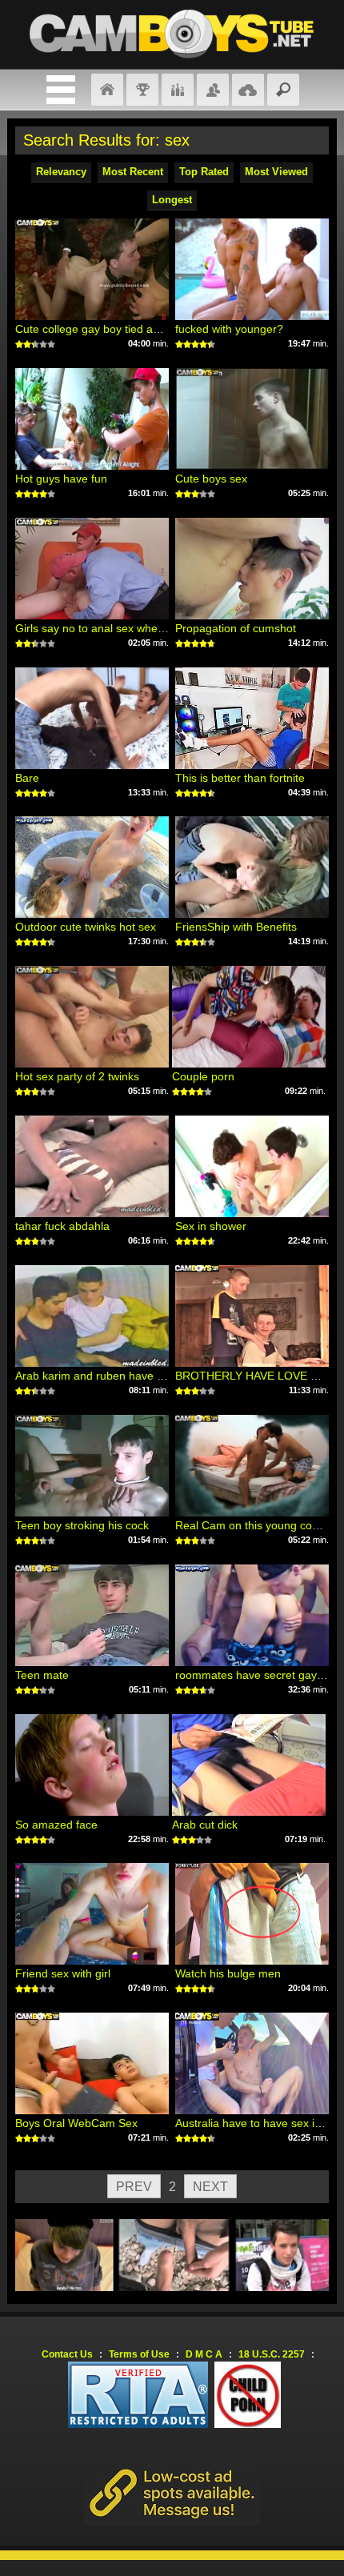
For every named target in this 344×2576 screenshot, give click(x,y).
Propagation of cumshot (236, 628)
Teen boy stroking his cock (82, 1525)
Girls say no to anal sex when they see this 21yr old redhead (168, 628)
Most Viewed (276, 172)
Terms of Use (139, 2354)
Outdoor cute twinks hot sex (86, 927)
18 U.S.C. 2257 (272, 2354)
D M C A (204, 2354)
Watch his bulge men (228, 1973)
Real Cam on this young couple (254, 1525)
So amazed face (56, 1825)
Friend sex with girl (63, 1973)
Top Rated (204, 172)
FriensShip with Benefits (236, 927)
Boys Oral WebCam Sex (76, 2123)
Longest (172, 200)
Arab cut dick (205, 1825)
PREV (134, 2187)
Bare (27, 778)
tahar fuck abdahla (62, 1226)
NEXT (210, 2187)
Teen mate (42, 1675)
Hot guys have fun (61, 479)
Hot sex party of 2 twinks (77, 1076)
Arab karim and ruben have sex (95, 1376)
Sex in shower (211, 1226)
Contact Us (67, 2354)
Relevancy (61, 172)
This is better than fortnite (240, 778)
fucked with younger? (229, 329)
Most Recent (133, 172)
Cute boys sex (211, 479)
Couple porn (203, 1076)
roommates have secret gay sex (256, 1675)
